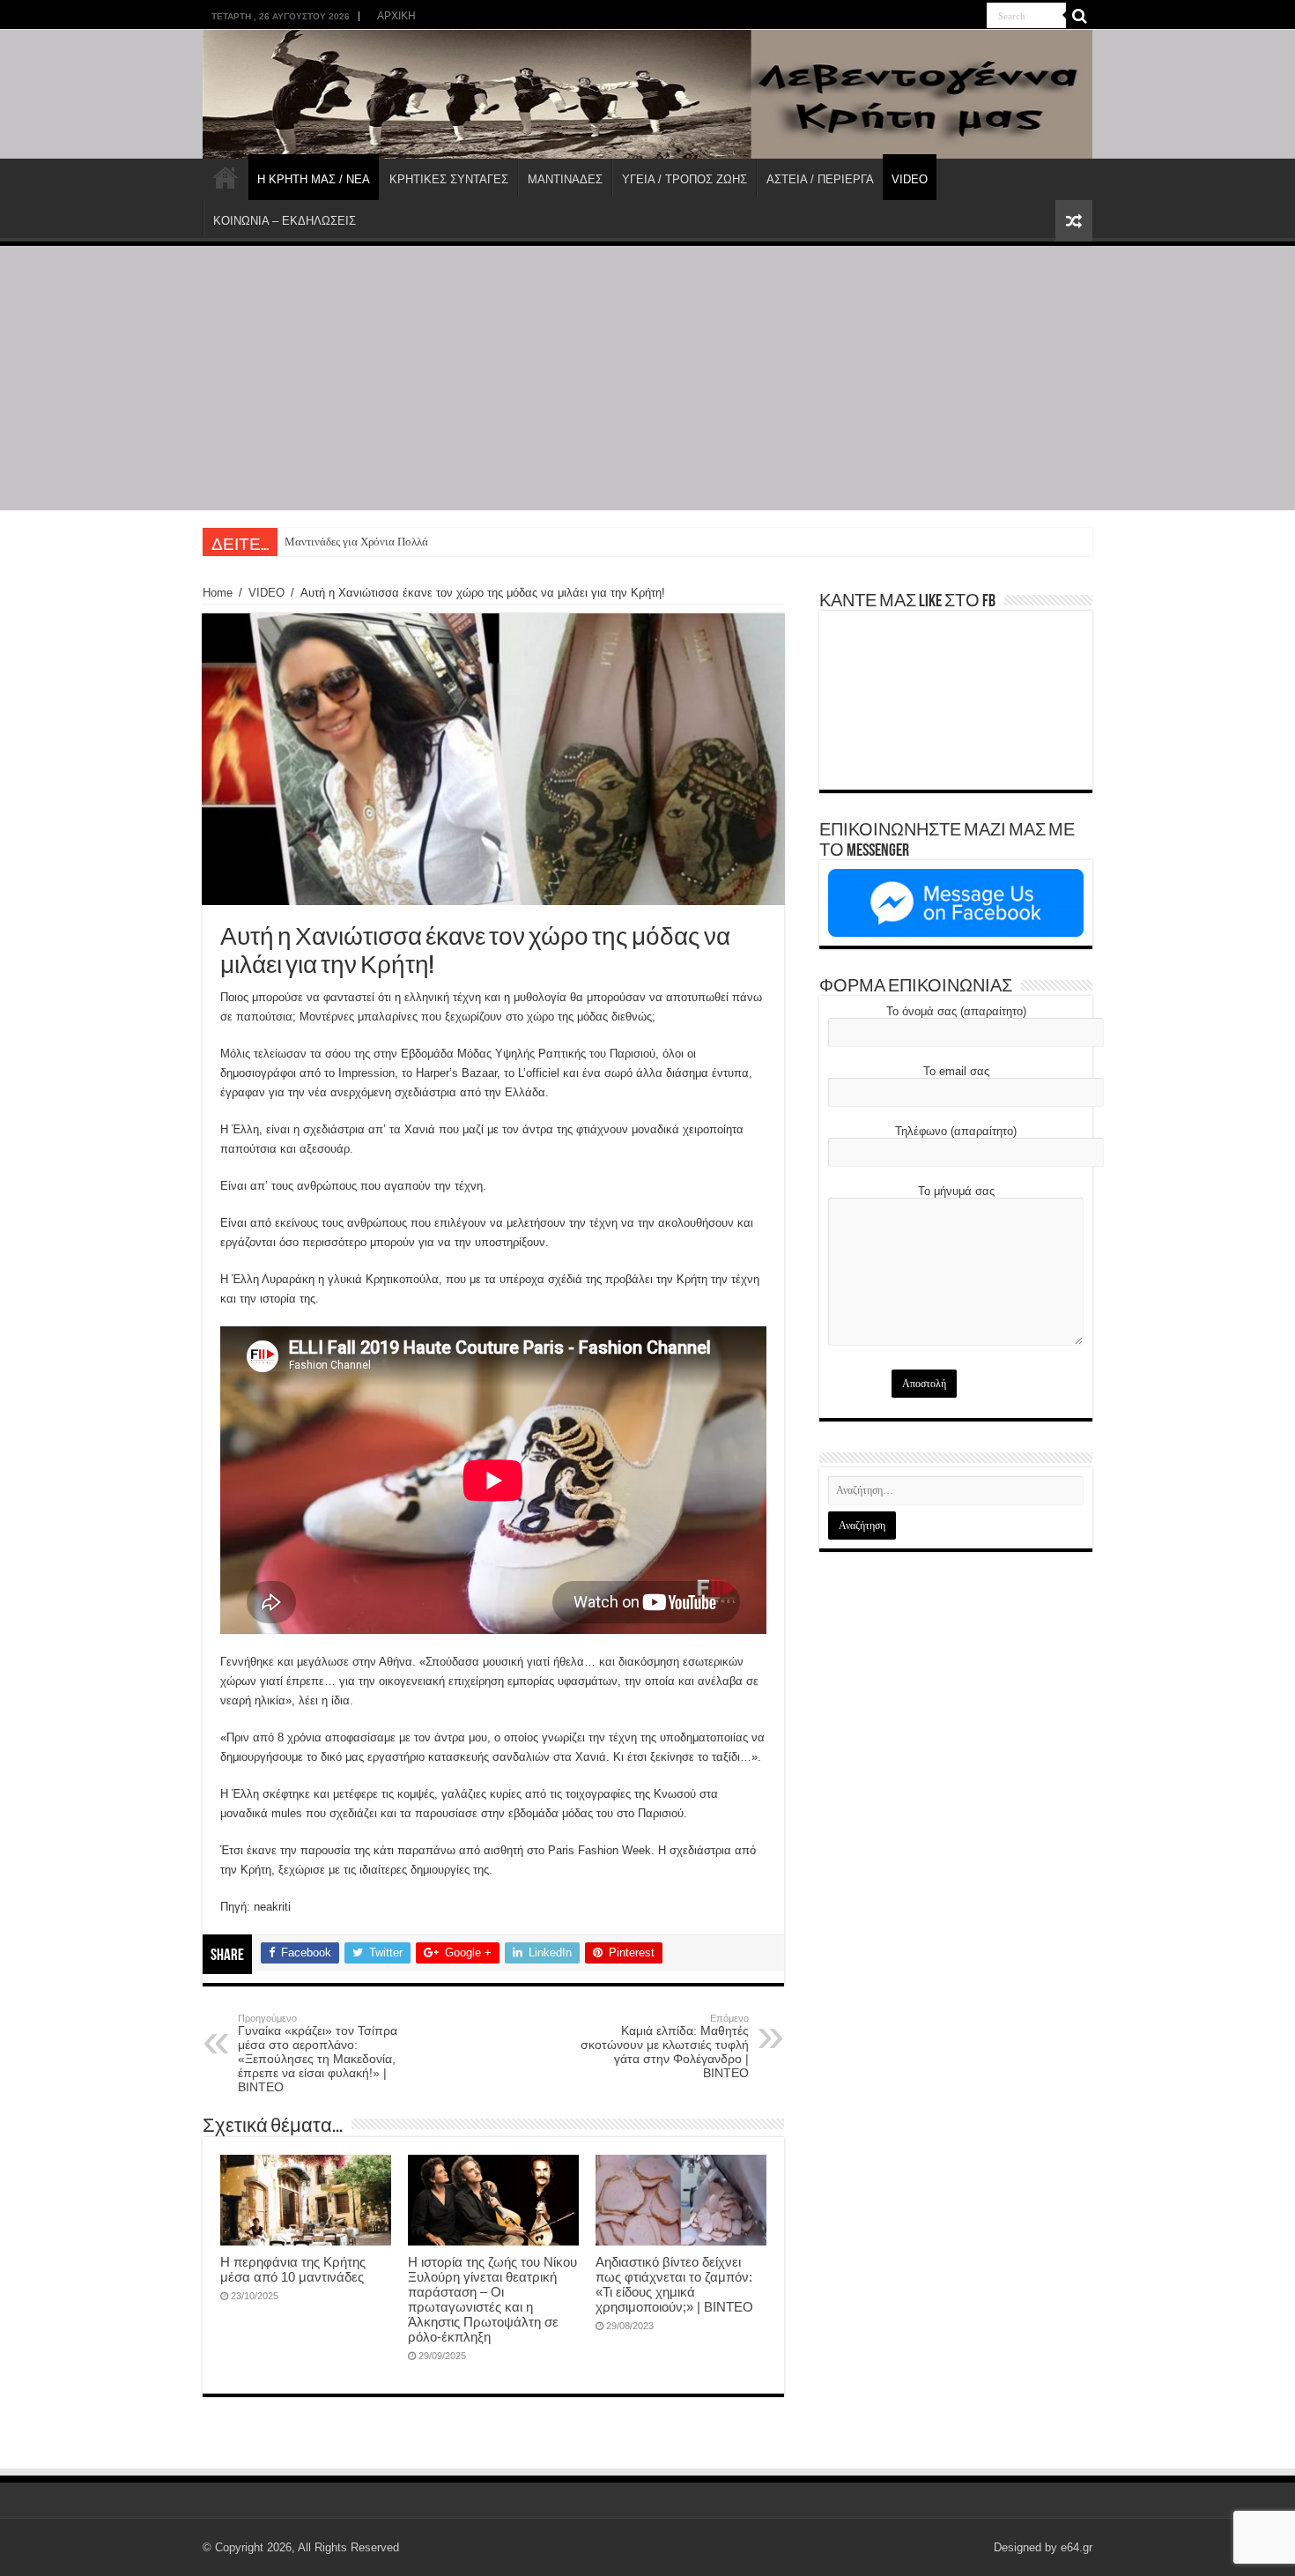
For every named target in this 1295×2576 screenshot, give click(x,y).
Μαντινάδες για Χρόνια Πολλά (356, 542)
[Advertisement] (647, 378)
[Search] (1079, 16)
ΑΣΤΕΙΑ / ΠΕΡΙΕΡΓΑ (820, 179)
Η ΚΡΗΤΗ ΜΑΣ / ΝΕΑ (314, 179)
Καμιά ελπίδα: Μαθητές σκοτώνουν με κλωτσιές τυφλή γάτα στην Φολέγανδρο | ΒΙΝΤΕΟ (665, 2046)
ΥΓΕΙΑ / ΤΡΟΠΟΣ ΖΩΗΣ (684, 179)
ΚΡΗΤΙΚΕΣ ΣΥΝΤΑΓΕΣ (449, 179)
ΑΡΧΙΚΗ (396, 16)
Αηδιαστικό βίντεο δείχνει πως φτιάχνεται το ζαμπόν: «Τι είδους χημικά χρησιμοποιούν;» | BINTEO (674, 2284)
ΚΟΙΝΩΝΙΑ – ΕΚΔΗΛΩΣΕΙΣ (285, 221)
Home (218, 593)
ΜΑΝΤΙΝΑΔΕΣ (565, 179)
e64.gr (1077, 2547)
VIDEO (910, 179)
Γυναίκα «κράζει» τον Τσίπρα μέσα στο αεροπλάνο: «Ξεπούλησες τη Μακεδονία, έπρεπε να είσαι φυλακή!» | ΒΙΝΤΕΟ (318, 2053)
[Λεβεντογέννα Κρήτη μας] (647, 94)
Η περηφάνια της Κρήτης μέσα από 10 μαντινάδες (293, 2269)
